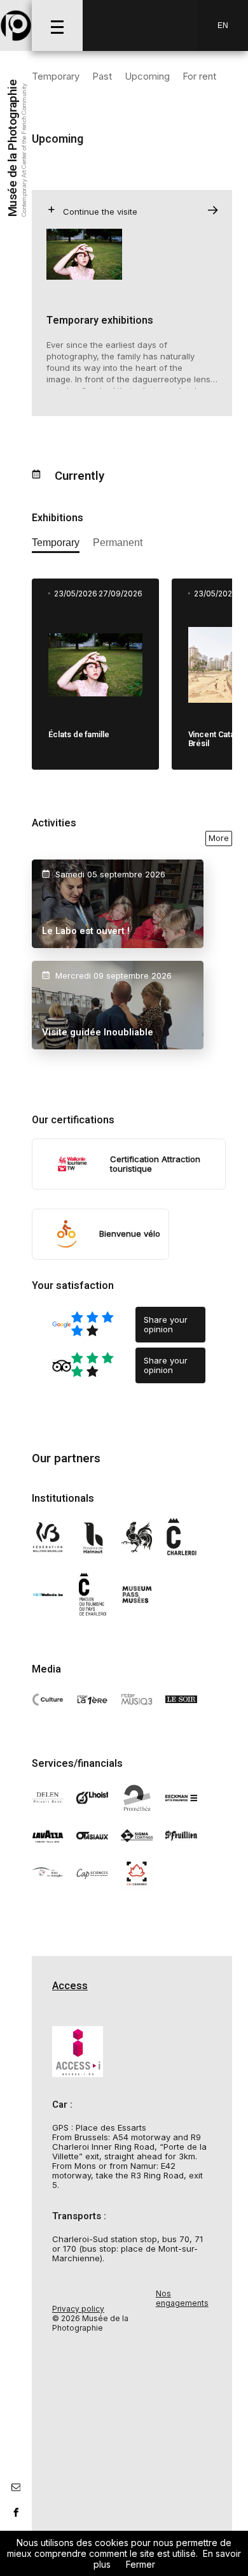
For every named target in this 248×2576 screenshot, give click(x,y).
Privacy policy (78, 2309)
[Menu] (57, 25)
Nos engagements (182, 2298)
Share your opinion (166, 1324)
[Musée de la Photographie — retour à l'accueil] (16, 25)
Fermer (141, 2564)
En (223, 25)
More (219, 838)
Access (70, 1986)
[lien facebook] (16, 2512)
